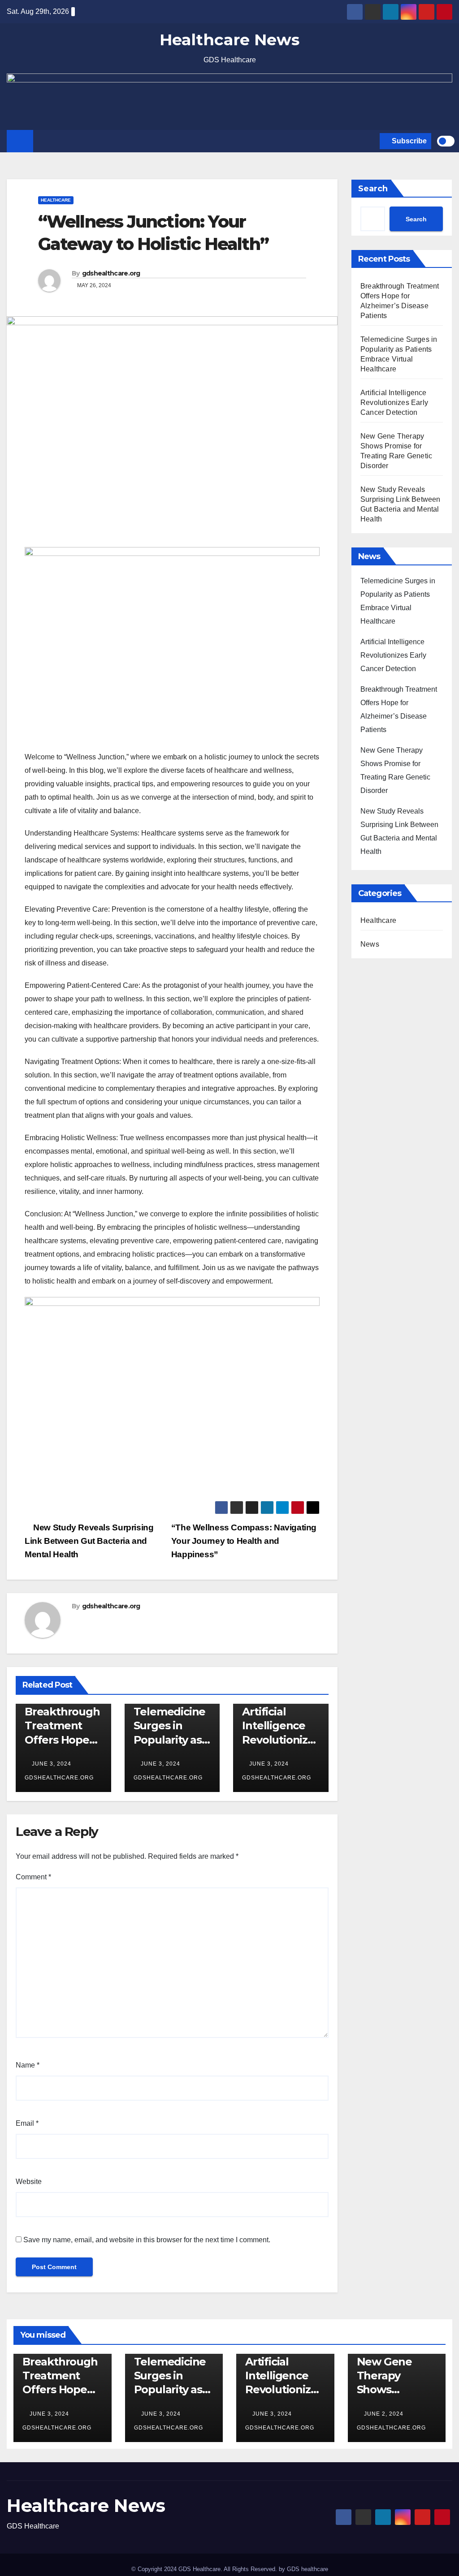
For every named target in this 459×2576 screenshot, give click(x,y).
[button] (371, 141)
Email (27, 2123)
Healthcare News (229, 40)
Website (29, 2182)
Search (373, 189)
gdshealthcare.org (111, 273)
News (370, 944)
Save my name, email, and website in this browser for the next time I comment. (147, 2240)
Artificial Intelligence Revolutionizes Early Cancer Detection (281, 1740)
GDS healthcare (307, 2569)
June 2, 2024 (385, 2414)
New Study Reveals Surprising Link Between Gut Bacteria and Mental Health (89, 1541)
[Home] (20, 141)
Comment (33, 1877)
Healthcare (56, 200)
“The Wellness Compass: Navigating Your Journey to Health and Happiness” (244, 1541)
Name (28, 2065)
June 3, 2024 (52, 1764)
